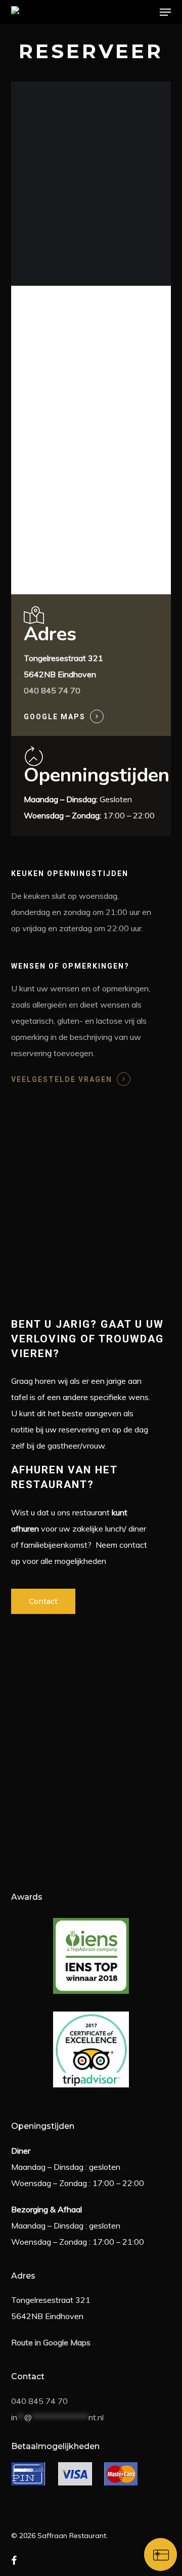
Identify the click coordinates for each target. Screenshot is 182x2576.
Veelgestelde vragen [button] (62, 1079)
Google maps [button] (55, 717)
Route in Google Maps (51, 2342)
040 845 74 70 (39, 2401)
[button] (165, 12)
